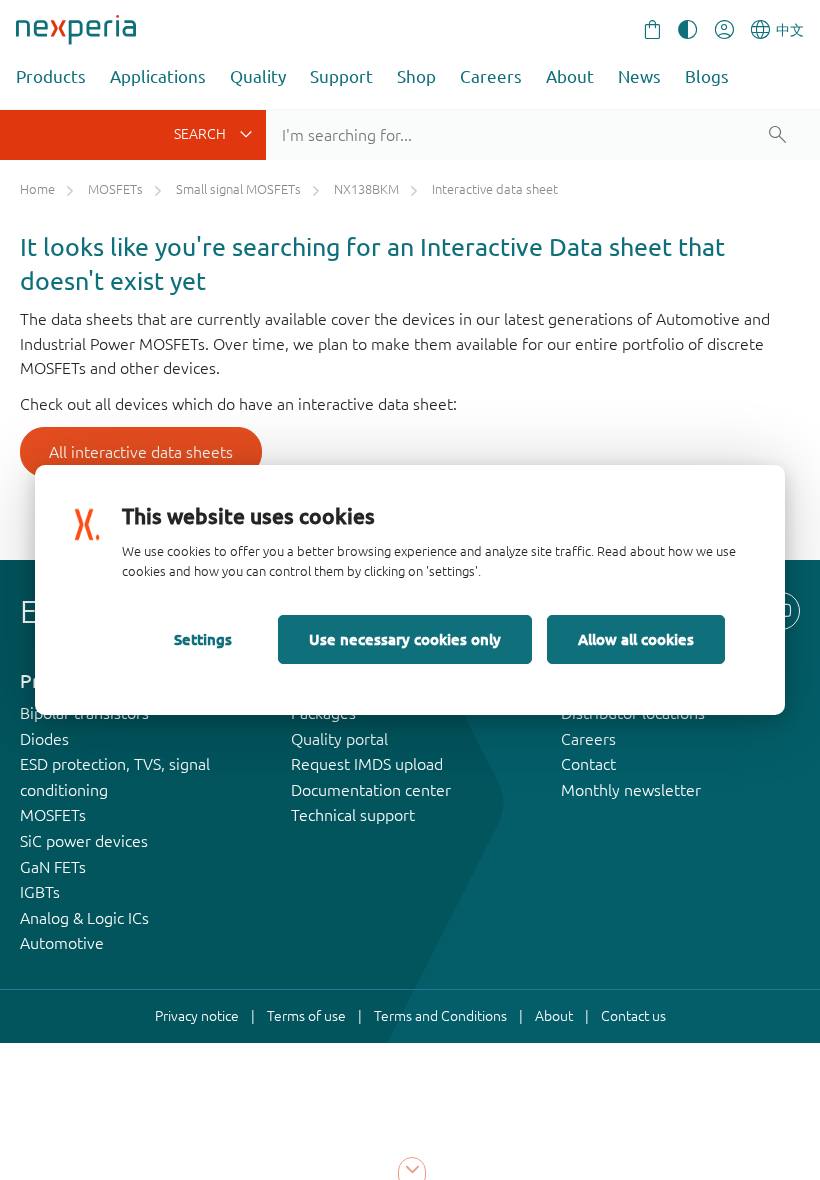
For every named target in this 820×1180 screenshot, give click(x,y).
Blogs (707, 76)
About (570, 76)
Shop (416, 76)
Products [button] (51, 76)
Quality (258, 76)
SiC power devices (84, 841)
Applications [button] (158, 76)
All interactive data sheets (141, 452)
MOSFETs (53, 815)
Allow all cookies (636, 639)
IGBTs (40, 892)
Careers (491, 76)
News (639, 76)
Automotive (62, 943)
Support (341, 76)
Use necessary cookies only (405, 639)
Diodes (44, 739)
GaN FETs (53, 867)
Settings (203, 639)
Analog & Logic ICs (84, 918)
